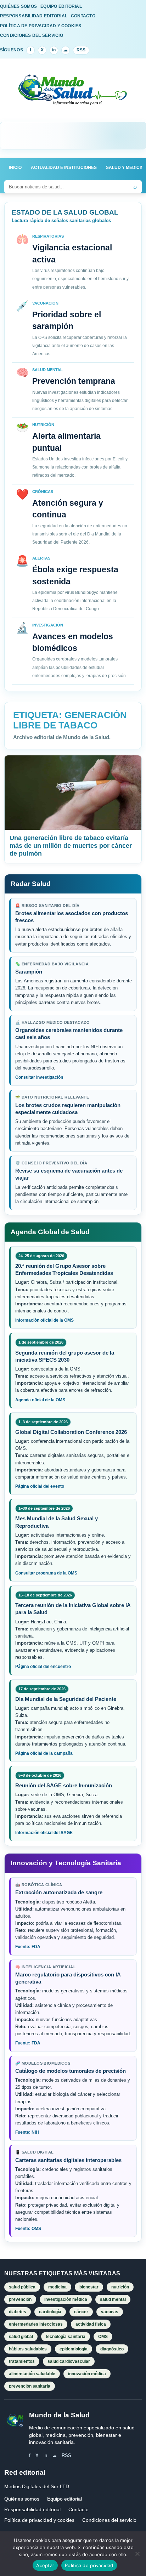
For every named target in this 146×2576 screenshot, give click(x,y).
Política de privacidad (89, 2565)
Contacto (78, 2509)
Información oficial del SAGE (44, 1833)
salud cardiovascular (69, 2361)
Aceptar (45, 2565)
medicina (57, 2287)
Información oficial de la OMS (44, 1320)
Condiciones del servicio (109, 2520)
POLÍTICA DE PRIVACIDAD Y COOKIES (41, 26)
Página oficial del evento (40, 1486)
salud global (21, 2337)
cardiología (50, 2312)
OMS (103, 2337)
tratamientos (22, 2361)
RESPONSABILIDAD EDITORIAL (34, 16)
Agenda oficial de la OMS (40, 1400)
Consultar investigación (39, 1077)
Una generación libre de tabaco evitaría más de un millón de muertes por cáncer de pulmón (71, 846)
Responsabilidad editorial (32, 2509)
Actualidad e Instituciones (64, 168)
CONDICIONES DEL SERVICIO (32, 35)
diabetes (18, 2312)
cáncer (81, 2312)
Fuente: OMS (28, 2229)
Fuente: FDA (28, 1947)
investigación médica (66, 2299)
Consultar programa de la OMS (46, 1573)
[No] (137, 2554)
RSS (81, 50)
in (54, 50)
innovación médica (87, 2374)
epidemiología (74, 2349)
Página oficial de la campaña (44, 1753)
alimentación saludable (32, 2374)
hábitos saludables (28, 2349)
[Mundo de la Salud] (73, 94)
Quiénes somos (22, 2499)
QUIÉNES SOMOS (18, 6)
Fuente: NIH (27, 2132)
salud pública (22, 2287)
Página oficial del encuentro (43, 1667)
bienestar (89, 2287)
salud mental (113, 2299)
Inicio (15, 168)
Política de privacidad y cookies (39, 2520)
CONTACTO (83, 16)
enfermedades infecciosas (36, 2324)
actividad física (91, 2324)
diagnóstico (112, 2349)
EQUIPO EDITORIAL (61, 6)
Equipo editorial (64, 2499)
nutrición (120, 2287)
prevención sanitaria (30, 2386)
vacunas (110, 2312)
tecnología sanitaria (66, 2337)
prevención (20, 2299)
